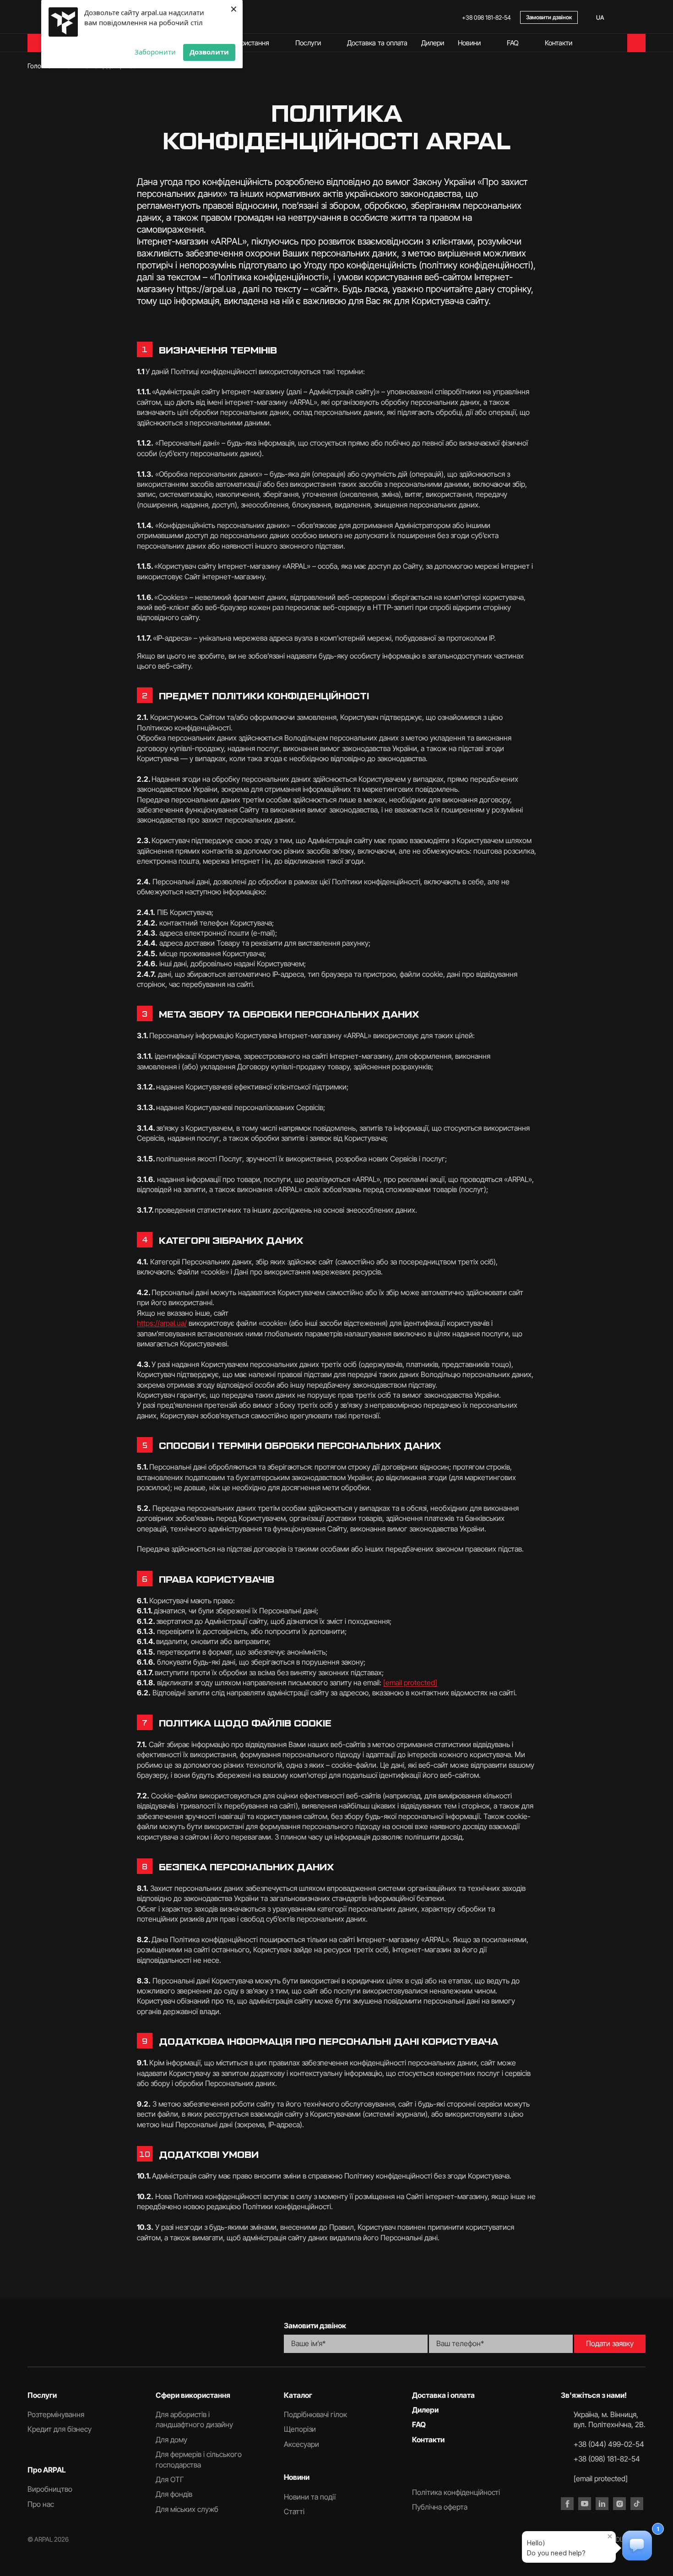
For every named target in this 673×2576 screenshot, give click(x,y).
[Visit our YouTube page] (585, 2504)
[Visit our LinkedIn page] (602, 2504)
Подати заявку (610, 2343)
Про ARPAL (47, 2470)
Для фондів (174, 2494)
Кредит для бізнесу (60, 2429)
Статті (294, 2511)
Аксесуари (301, 2444)
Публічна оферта (440, 2507)
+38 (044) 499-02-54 (609, 2444)
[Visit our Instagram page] (619, 2504)
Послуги (308, 43)
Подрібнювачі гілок (315, 2414)
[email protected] (410, 1683)
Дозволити (209, 52)
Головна (39, 66)
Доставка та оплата (377, 43)
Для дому (171, 2440)
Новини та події (310, 2497)
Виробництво (50, 2489)
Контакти (559, 43)
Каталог (298, 2395)
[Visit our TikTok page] (637, 2504)
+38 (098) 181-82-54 (607, 2459)
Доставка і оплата (443, 2395)
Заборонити (155, 52)
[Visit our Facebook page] (567, 2504)
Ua (600, 17)
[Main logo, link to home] (144, 2336)
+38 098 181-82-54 (486, 17)
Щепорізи (300, 2429)
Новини (469, 43)
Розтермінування (56, 2414)
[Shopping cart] (636, 43)
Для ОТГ (170, 2479)
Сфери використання (237, 43)
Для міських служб (187, 2509)
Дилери (433, 43)
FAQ (513, 43)
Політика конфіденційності (456, 2492)
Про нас (41, 2504)
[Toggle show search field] (641, 17)
